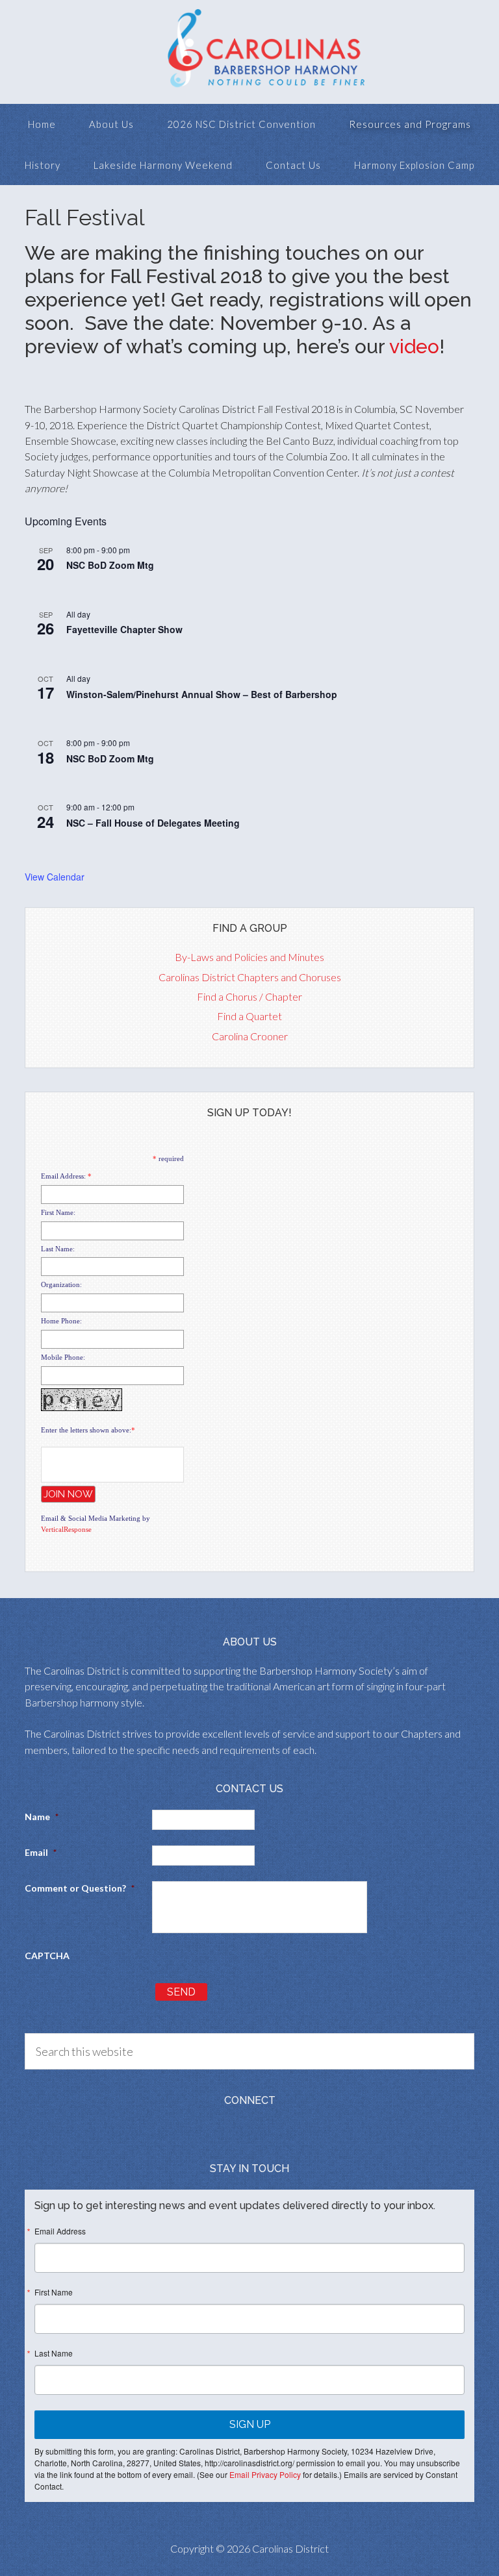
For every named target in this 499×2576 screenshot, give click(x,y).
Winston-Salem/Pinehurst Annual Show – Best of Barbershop (202, 694)
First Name (54, 2292)
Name (42, 1817)
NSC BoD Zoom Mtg (110, 565)
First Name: (58, 1212)
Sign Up (250, 2424)
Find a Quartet (249, 1016)
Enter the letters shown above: (86, 1430)
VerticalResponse (66, 1529)
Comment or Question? (80, 1888)
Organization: (61, 1284)
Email (41, 1852)
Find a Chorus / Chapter (249, 996)
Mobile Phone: (63, 1357)
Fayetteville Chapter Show (124, 629)
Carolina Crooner (250, 1036)
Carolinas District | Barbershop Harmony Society (249, 52)
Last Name (54, 2353)
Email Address (60, 2231)
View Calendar (55, 877)
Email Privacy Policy (265, 2474)
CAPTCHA (47, 1956)
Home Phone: (61, 1321)
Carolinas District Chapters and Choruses (250, 977)
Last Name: (58, 1249)
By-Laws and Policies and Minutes (249, 957)
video (414, 346)
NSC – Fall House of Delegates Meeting (153, 823)
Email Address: (63, 1176)
